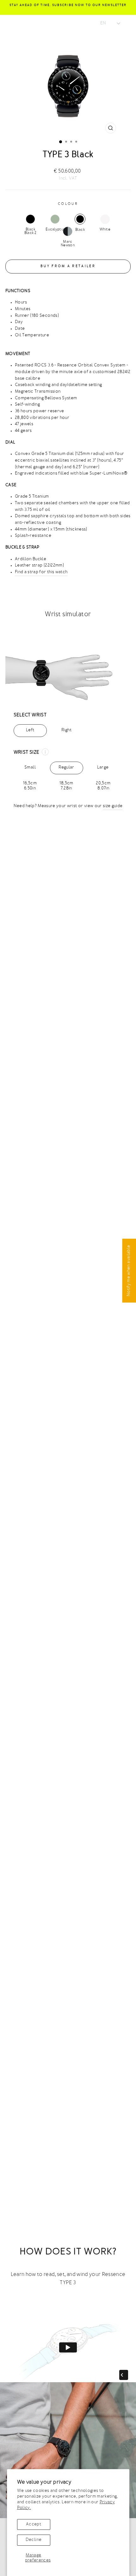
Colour (68, 204)
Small (30, 770)
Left (30, 730)
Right (66, 730)
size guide (113, 806)
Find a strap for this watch (41, 572)
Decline (34, 2540)
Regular (66, 770)
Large (103, 770)
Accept (34, 2524)
